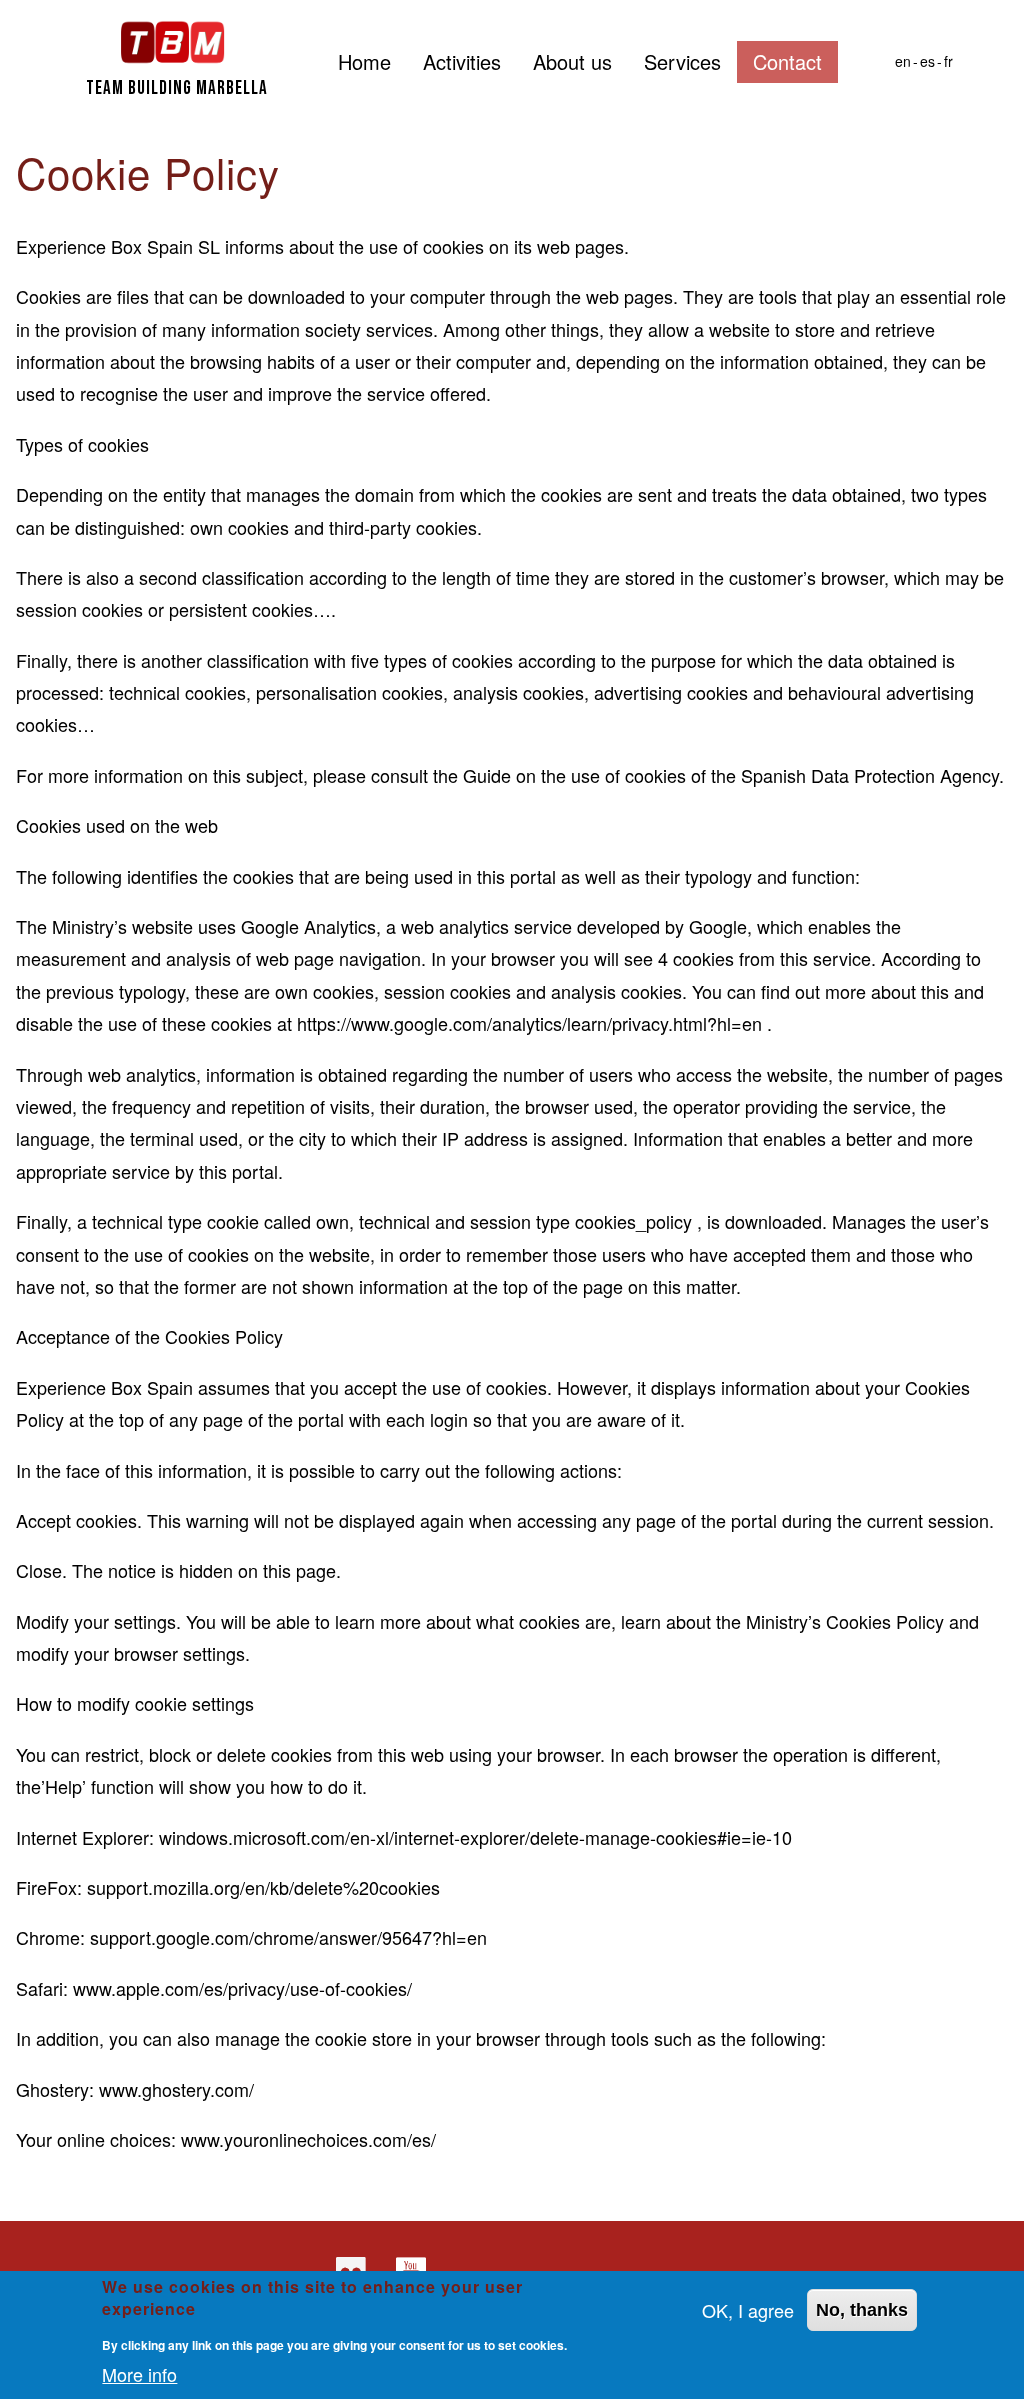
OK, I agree (748, 2310)
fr (948, 61)
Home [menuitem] (364, 61)
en (903, 61)
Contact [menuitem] (787, 61)
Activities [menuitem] (462, 61)
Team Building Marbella (177, 88)
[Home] (173, 40)
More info (139, 2374)
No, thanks (862, 2310)
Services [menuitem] (682, 61)
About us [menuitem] (572, 61)
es (927, 61)
